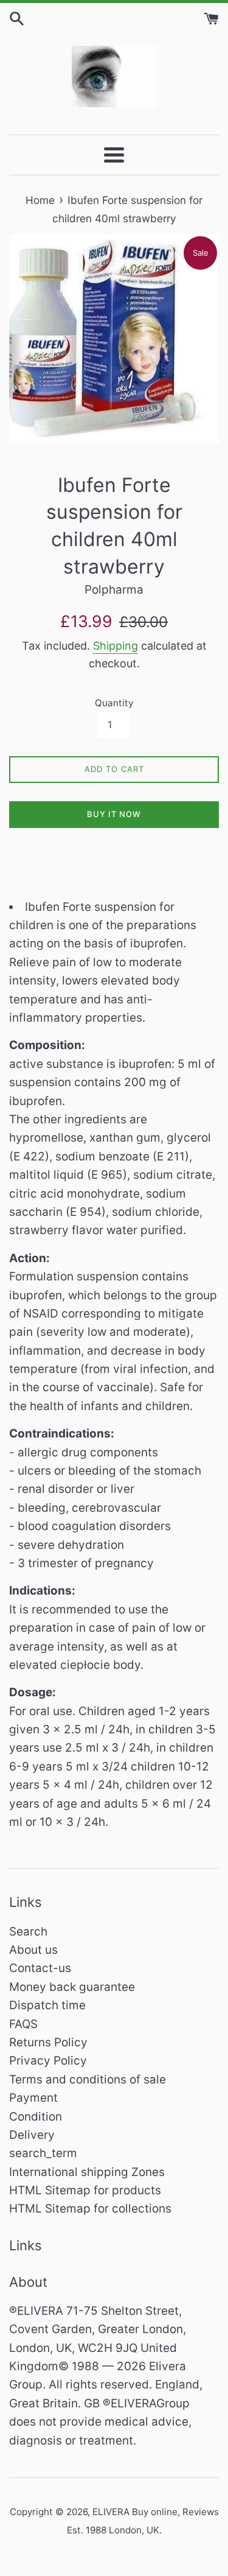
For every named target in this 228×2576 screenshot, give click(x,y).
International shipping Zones (87, 2172)
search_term (43, 2153)
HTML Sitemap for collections (90, 2209)
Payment (33, 2098)
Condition (36, 2117)
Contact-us (40, 1968)
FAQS (23, 2024)
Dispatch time (47, 2005)
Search (28, 1932)
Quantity (114, 703)
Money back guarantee (72, 1987)
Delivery (32, 2135)
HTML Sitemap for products (85, 2190)
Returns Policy (48, 2042)
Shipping (116, 646)
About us (33, 1950)
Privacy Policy (48, 2061)
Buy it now (114, 814)
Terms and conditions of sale (88, 2079)
